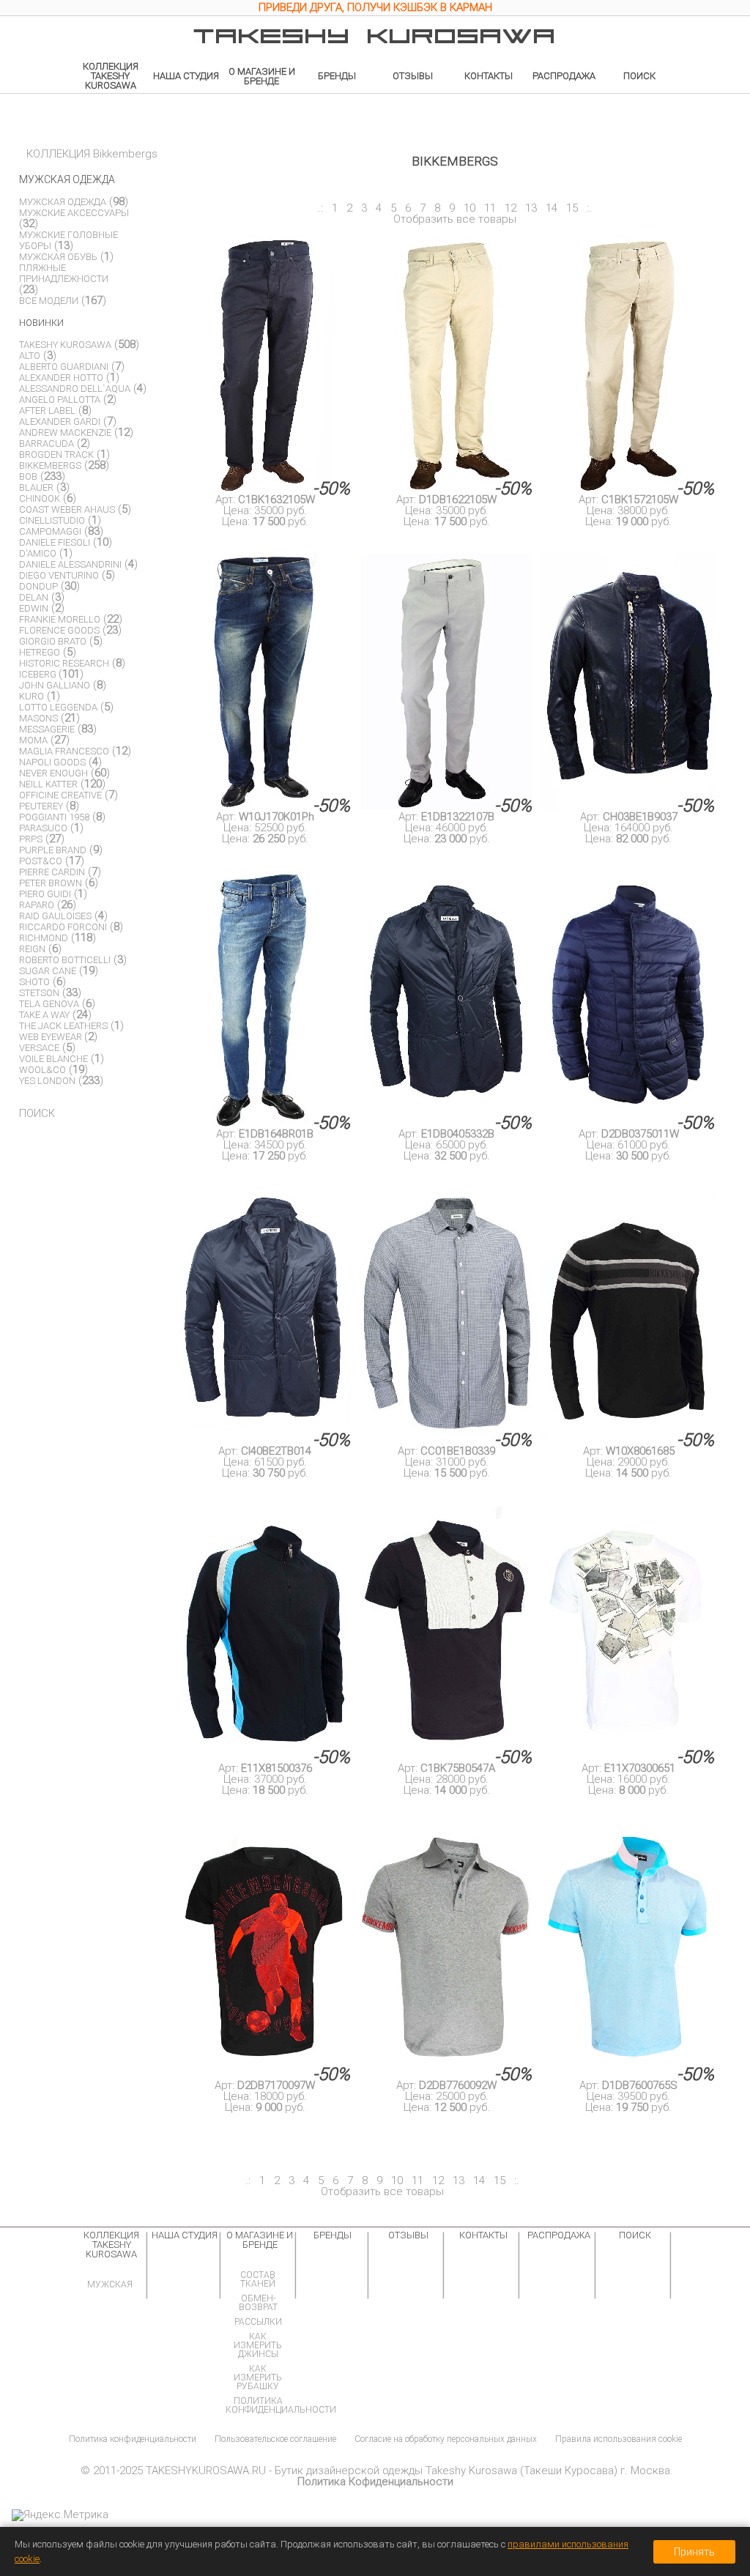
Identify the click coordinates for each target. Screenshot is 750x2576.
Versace (39, 1048)
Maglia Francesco (64, 751)
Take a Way (44, 1015)
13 (531, 208)
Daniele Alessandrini (70, 564)
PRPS (31, 839)
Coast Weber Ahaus (67, 509)
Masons (38, 718)
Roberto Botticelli (65, 960)
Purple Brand (53, 850)
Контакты (489, 76)
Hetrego (40, 652)
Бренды (337, 76)
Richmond (44, 938)
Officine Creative (60, 795)
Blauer (36, 487)
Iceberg (39, 674)
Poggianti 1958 (54, 817)
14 (552, 208)
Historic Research (64, 663)
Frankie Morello (60, 619)
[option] (375, 10)
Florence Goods (59, 630)
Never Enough (53, 773)
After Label (47, 411)
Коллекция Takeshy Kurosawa (111, 76)
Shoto (34, 982)
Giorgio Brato (53, 641)
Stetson (39, 993)
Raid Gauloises (55, 916)
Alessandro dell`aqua (75, 389)
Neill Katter (48, 784)
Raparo (37, 905)
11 (490, 208)
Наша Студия (186, 76)
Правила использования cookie (619, 2439)
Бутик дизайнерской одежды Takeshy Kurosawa (396, 2471)
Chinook (40, 498)
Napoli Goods (52, 762)
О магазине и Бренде (262, 76)
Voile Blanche (53, 1059)
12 (510, 208)
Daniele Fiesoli (55, 542)
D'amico (38, 553)
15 (572, 208)
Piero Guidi (45, 894)
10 (469, 208)
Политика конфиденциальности (281, 2405)
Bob (28, 476)
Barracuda (47, 443)
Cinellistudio (52, 520)
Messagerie (47, 729)
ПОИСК (37, 1113)
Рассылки (258, 2322)
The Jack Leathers (63, 1026)
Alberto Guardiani (64, 367)
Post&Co (41, 861)
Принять (694, 2552)
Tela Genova (49, 1004)
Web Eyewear (52, 1037)
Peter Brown (51, 883)
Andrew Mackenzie (65, 433)
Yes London (47, 1081)
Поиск (639, 76)
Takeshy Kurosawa (65, 345)
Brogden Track (56, 454)
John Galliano (55, 685)
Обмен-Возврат (258, 2303)
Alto (30, 356)
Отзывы (413, 76)
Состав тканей (258, 2279)
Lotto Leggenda (58, 707)
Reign (32, 949)
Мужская (110, 2284)
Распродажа (564, 76)
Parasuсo (43, 828)
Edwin (34, 608)
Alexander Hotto (61, 378)
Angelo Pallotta (60, 400)
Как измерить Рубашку (258, 2378)
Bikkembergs (50, 465)
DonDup (38, 586)
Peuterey (41, 806)
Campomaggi (50, 531)
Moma (33, 740)
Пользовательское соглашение (275, 2439)
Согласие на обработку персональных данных (446, 2439)
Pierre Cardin (52, 872)
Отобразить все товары (455, 219)
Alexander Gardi (60, 422)
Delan (34, 597)
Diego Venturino (59, 575)
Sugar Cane (48, 971)
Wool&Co (42, 1070)
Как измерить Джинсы (258, 2345)
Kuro (31, 696)
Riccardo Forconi (63, 927)
